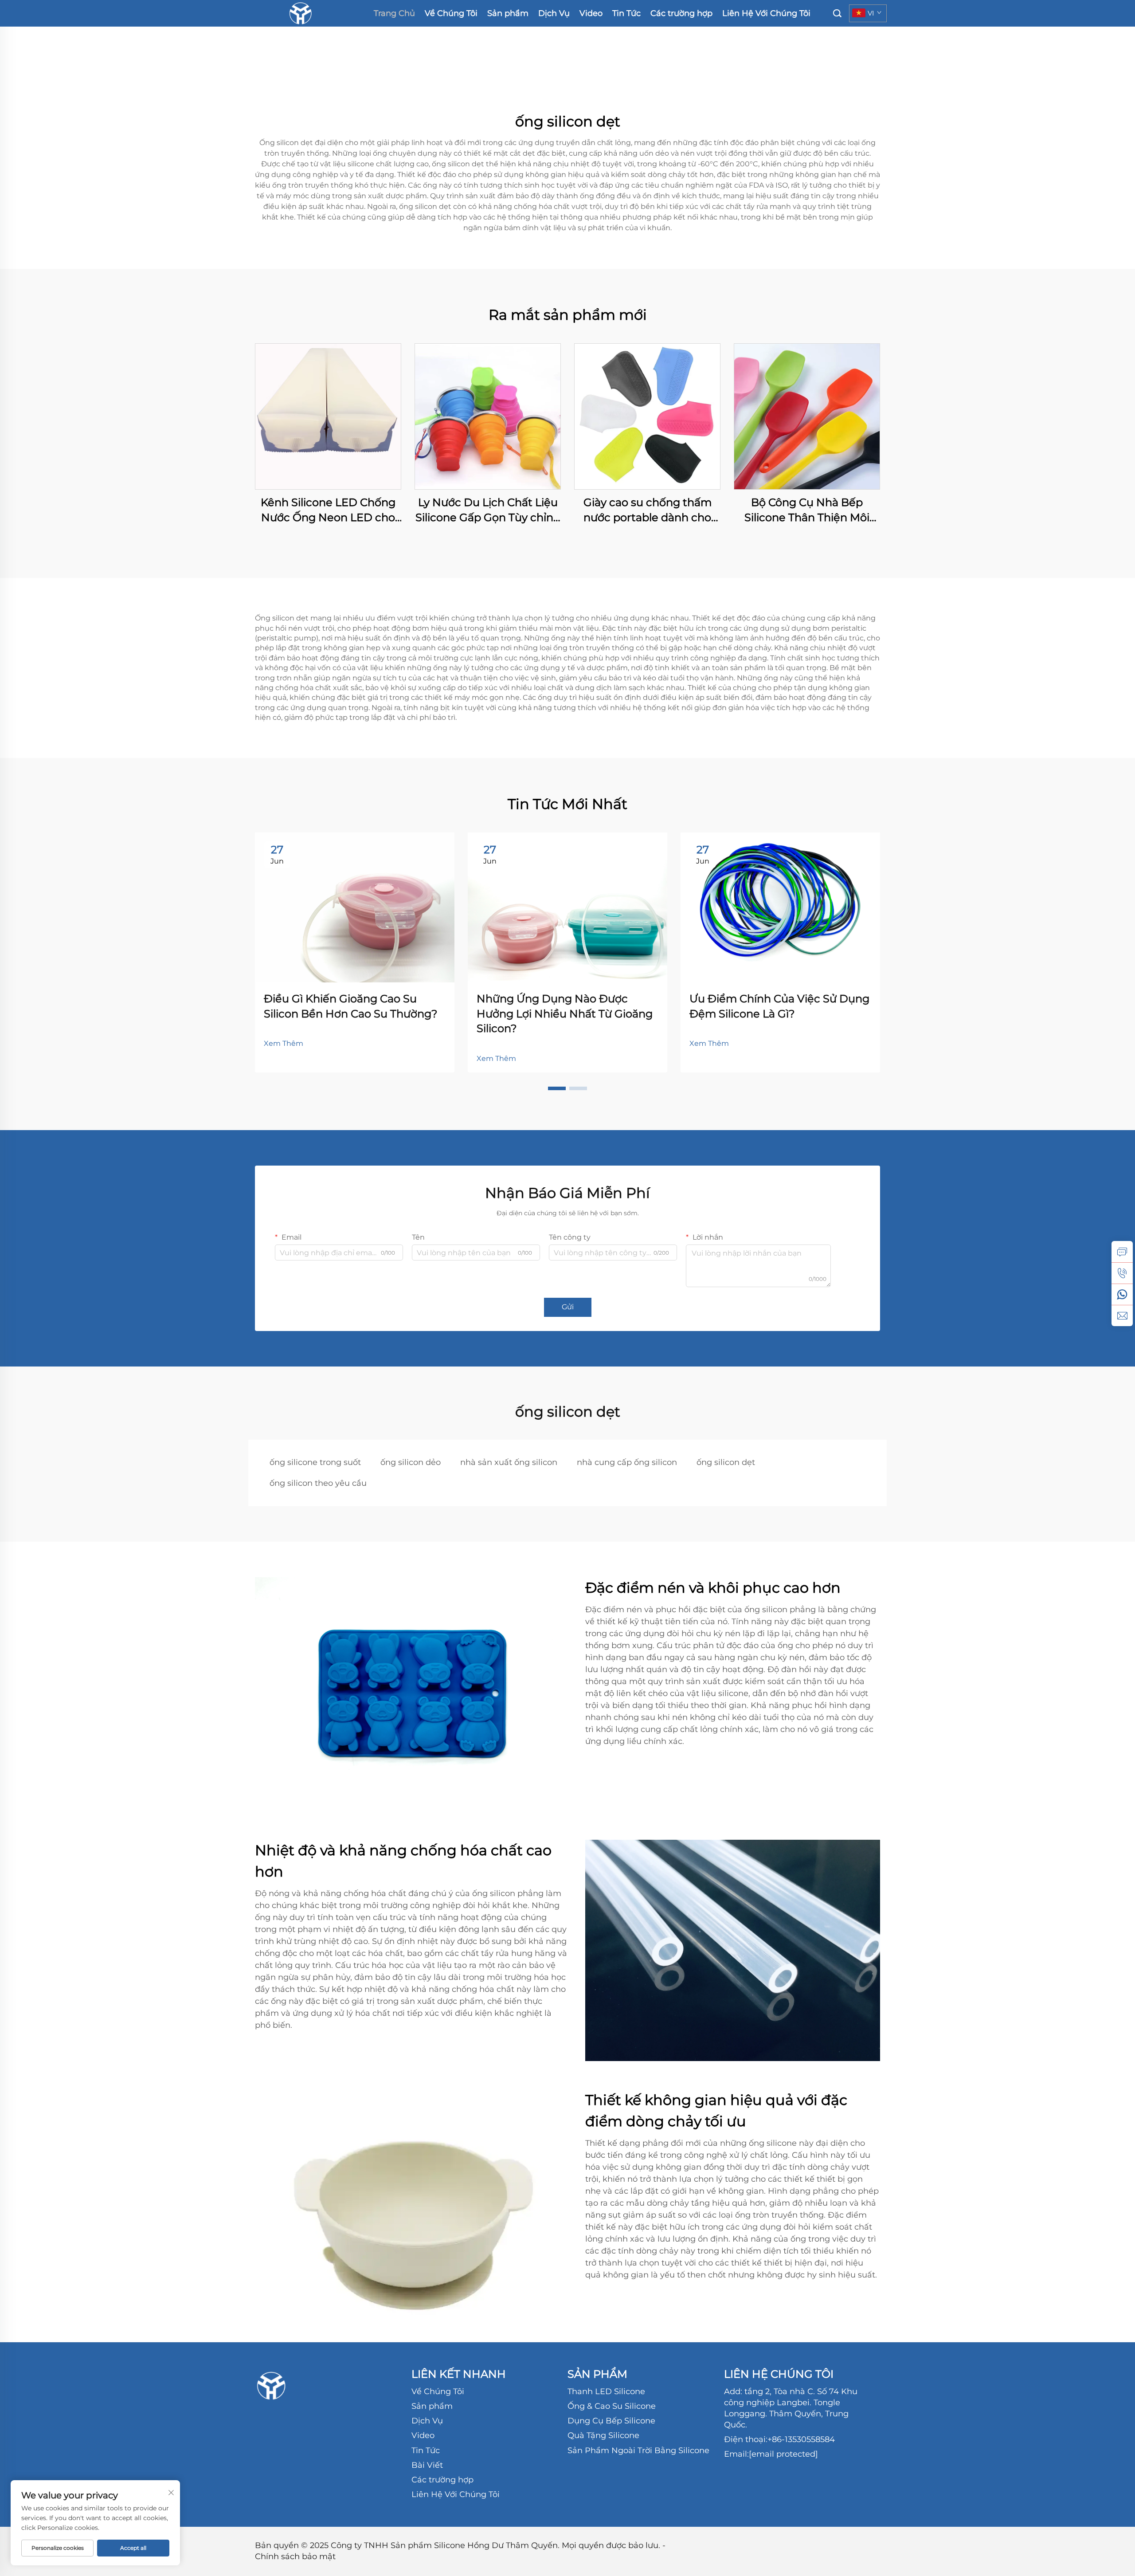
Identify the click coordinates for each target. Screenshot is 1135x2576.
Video (591, 13)
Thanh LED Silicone (606, 2391)
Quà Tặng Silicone (603, 2435)
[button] (557, 1088)
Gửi (568, 1307)
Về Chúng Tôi (451, 13)
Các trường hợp (681, 13)
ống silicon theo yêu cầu (318, 1483)
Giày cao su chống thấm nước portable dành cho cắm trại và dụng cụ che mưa (648, 510)
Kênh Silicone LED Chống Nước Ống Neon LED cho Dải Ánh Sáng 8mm (328, 510)
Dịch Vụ (554, 13)
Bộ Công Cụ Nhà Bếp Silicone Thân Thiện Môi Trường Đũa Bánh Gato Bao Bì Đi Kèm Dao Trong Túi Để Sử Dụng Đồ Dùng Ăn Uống (807, 510)
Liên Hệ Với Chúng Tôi (766, 13)
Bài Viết (427, 2465)
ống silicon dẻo (411, 1462)
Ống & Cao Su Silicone (612, 2406)
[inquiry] (1122, 1252)
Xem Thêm (284, 1043)
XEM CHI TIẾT (328, 416)
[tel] (1122, 1273)
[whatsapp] (1122, 1294)
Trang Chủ (394, 13)
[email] (1122, 1315)
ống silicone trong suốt (315, 1462)
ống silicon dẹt (726, 1462)
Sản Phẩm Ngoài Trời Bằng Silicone (638, 2450)
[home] (300, 13)
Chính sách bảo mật (295, 2556)
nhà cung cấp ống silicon (627, 1462)
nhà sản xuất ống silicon (509, 1462)
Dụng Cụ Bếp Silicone (611, 2421)
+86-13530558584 (801, 2439)
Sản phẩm (508, 13)
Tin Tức (626, 13)
